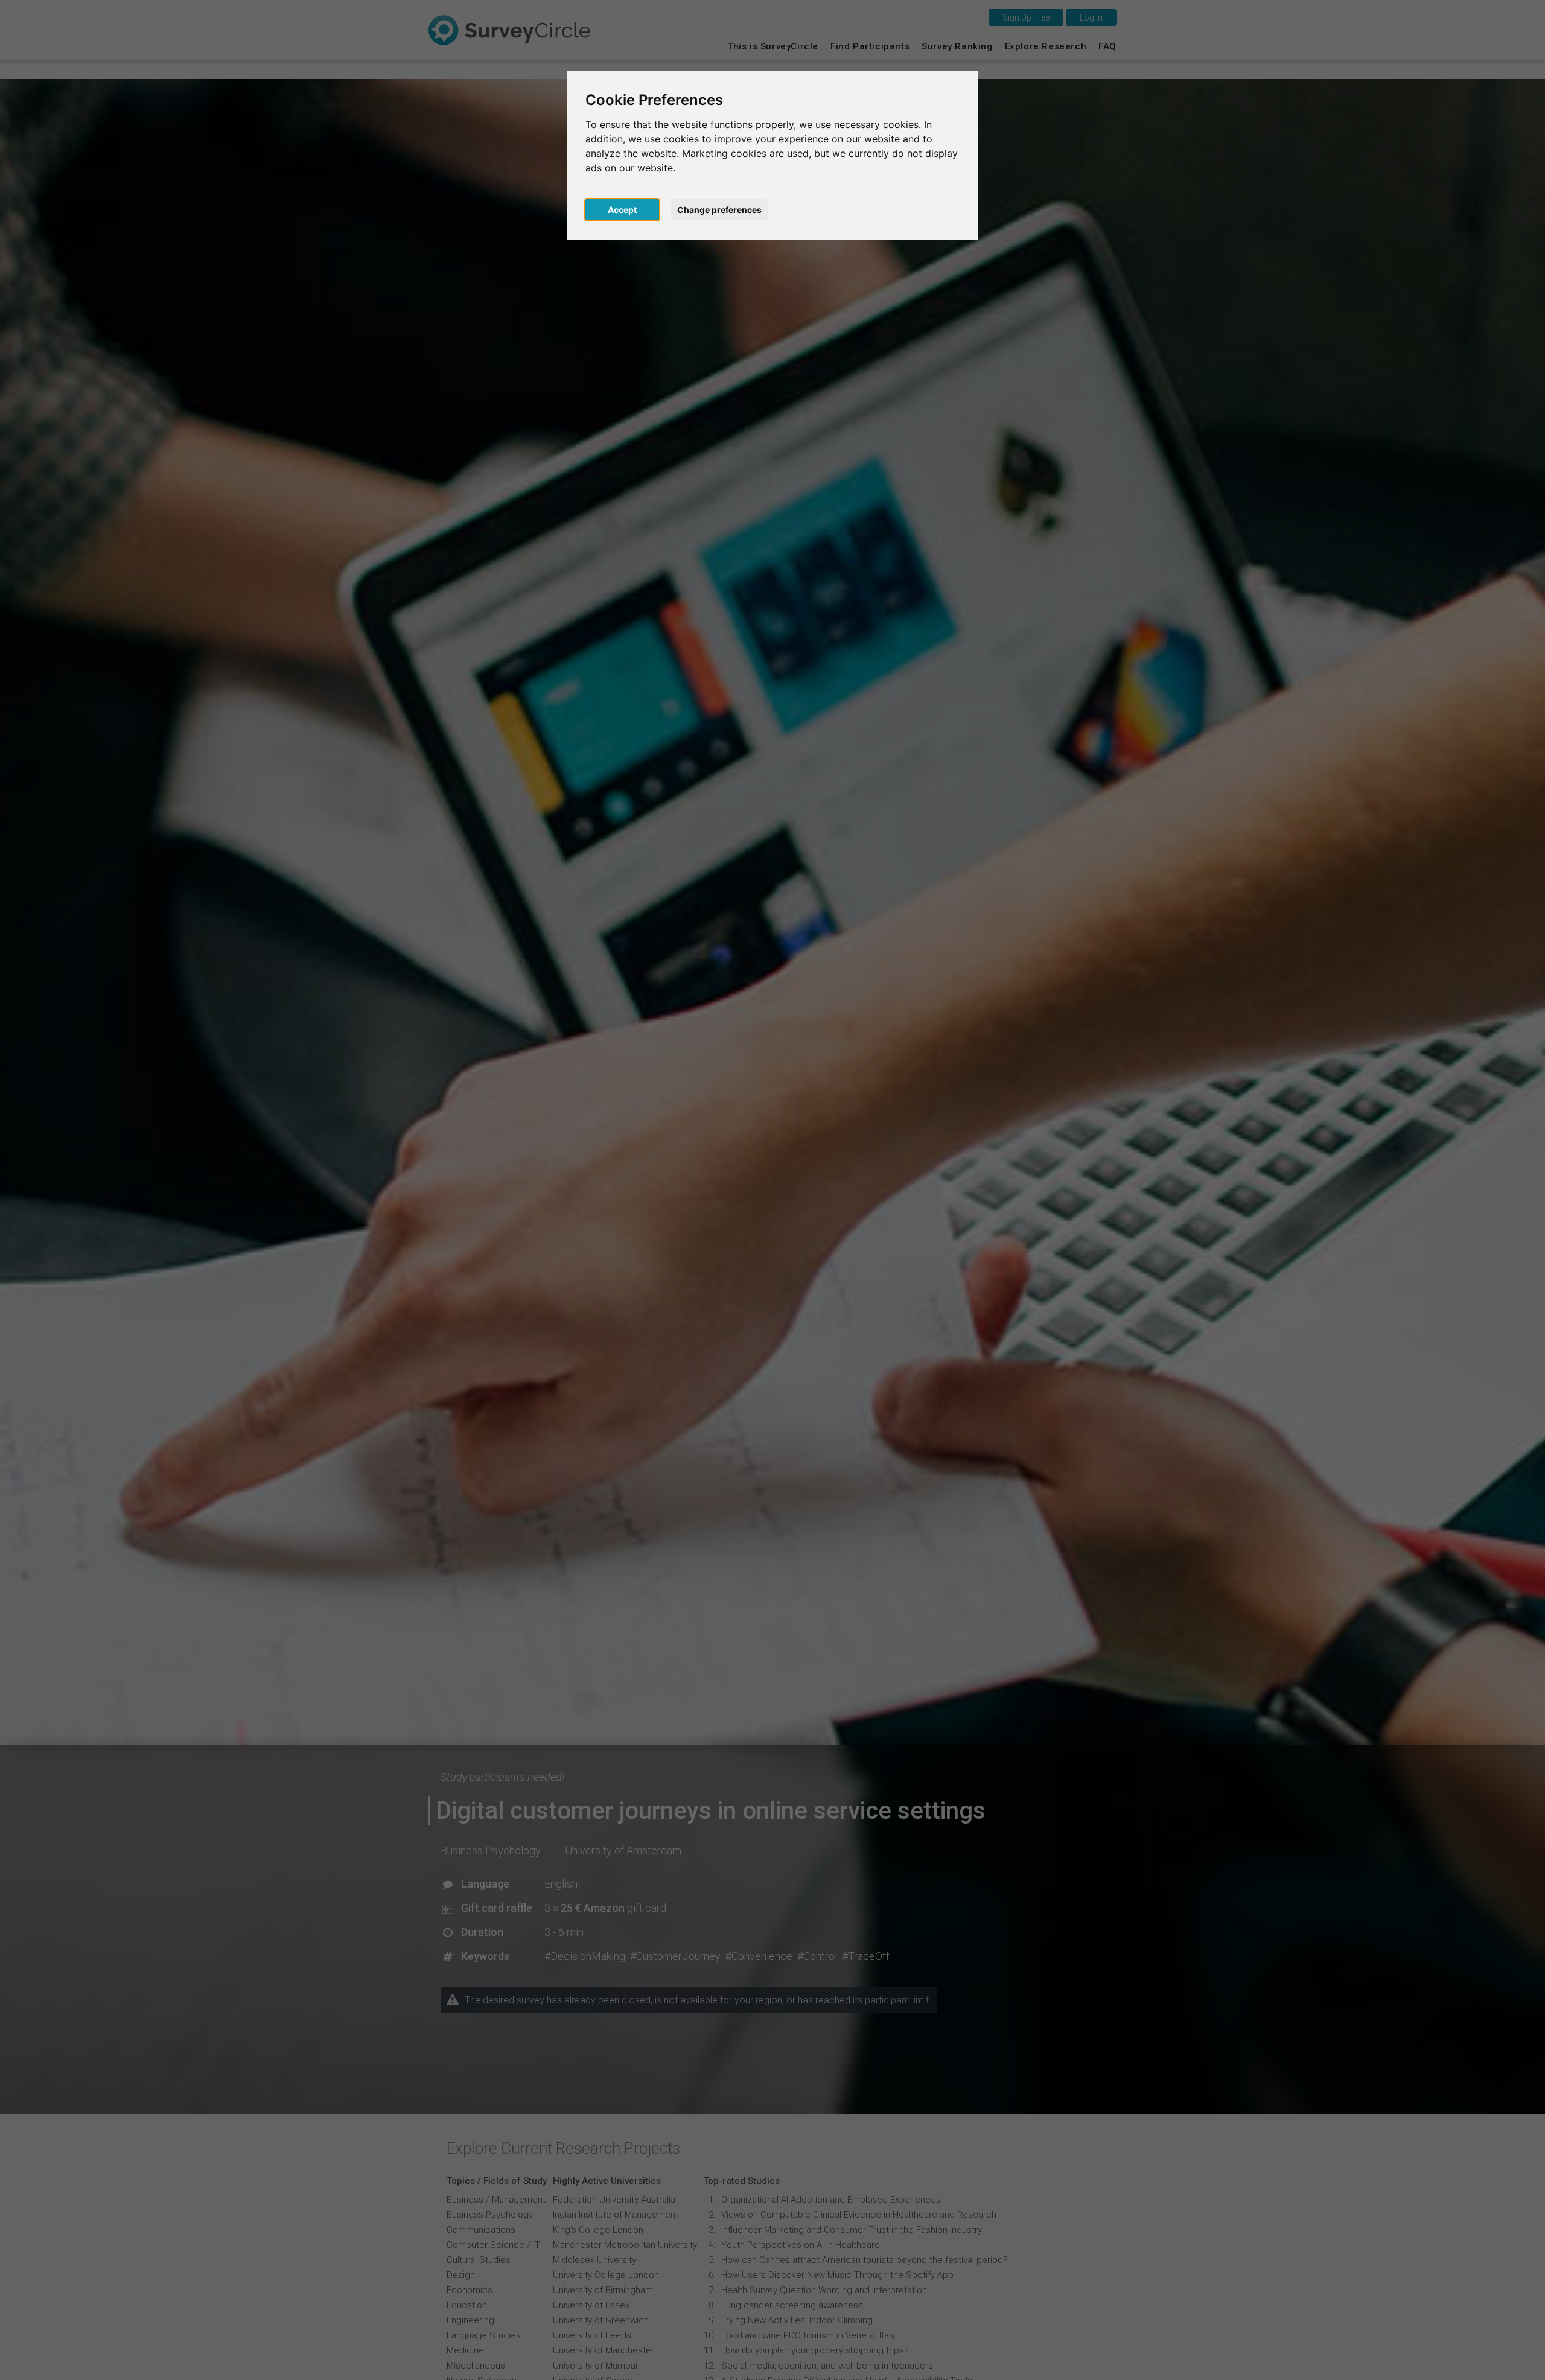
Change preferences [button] (719, 210)
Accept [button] (622, 210)
